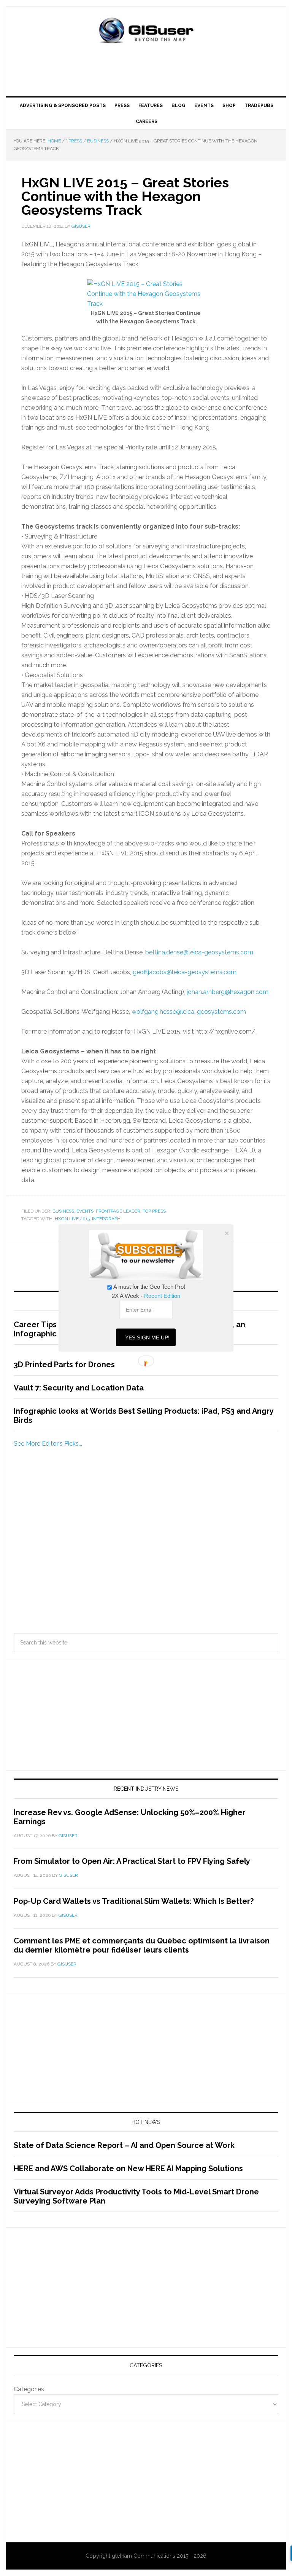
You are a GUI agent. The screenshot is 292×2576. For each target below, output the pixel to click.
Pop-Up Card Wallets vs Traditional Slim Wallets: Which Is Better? (134, 1901)
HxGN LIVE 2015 (72, 1219)
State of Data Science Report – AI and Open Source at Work (124, 2145)
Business (63, 1211)
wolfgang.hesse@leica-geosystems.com (189, 1012)
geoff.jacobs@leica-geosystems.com (185, 972)
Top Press (154, 1211)
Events (85, 1211)
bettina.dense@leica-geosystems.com (199, 952)
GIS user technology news (146, 31)
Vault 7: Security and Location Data (79, 1388)
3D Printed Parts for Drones (64, 1365)
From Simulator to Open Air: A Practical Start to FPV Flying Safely (132, 1861)
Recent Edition (162, 1296)
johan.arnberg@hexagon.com (228, 992)
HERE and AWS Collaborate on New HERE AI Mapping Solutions (128, 2169)
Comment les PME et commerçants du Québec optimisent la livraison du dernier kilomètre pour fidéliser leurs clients (142, 1945)
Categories (29, 2389)
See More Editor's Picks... (48, 1444)
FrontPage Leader (118, 1211)
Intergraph (106, 1219)
